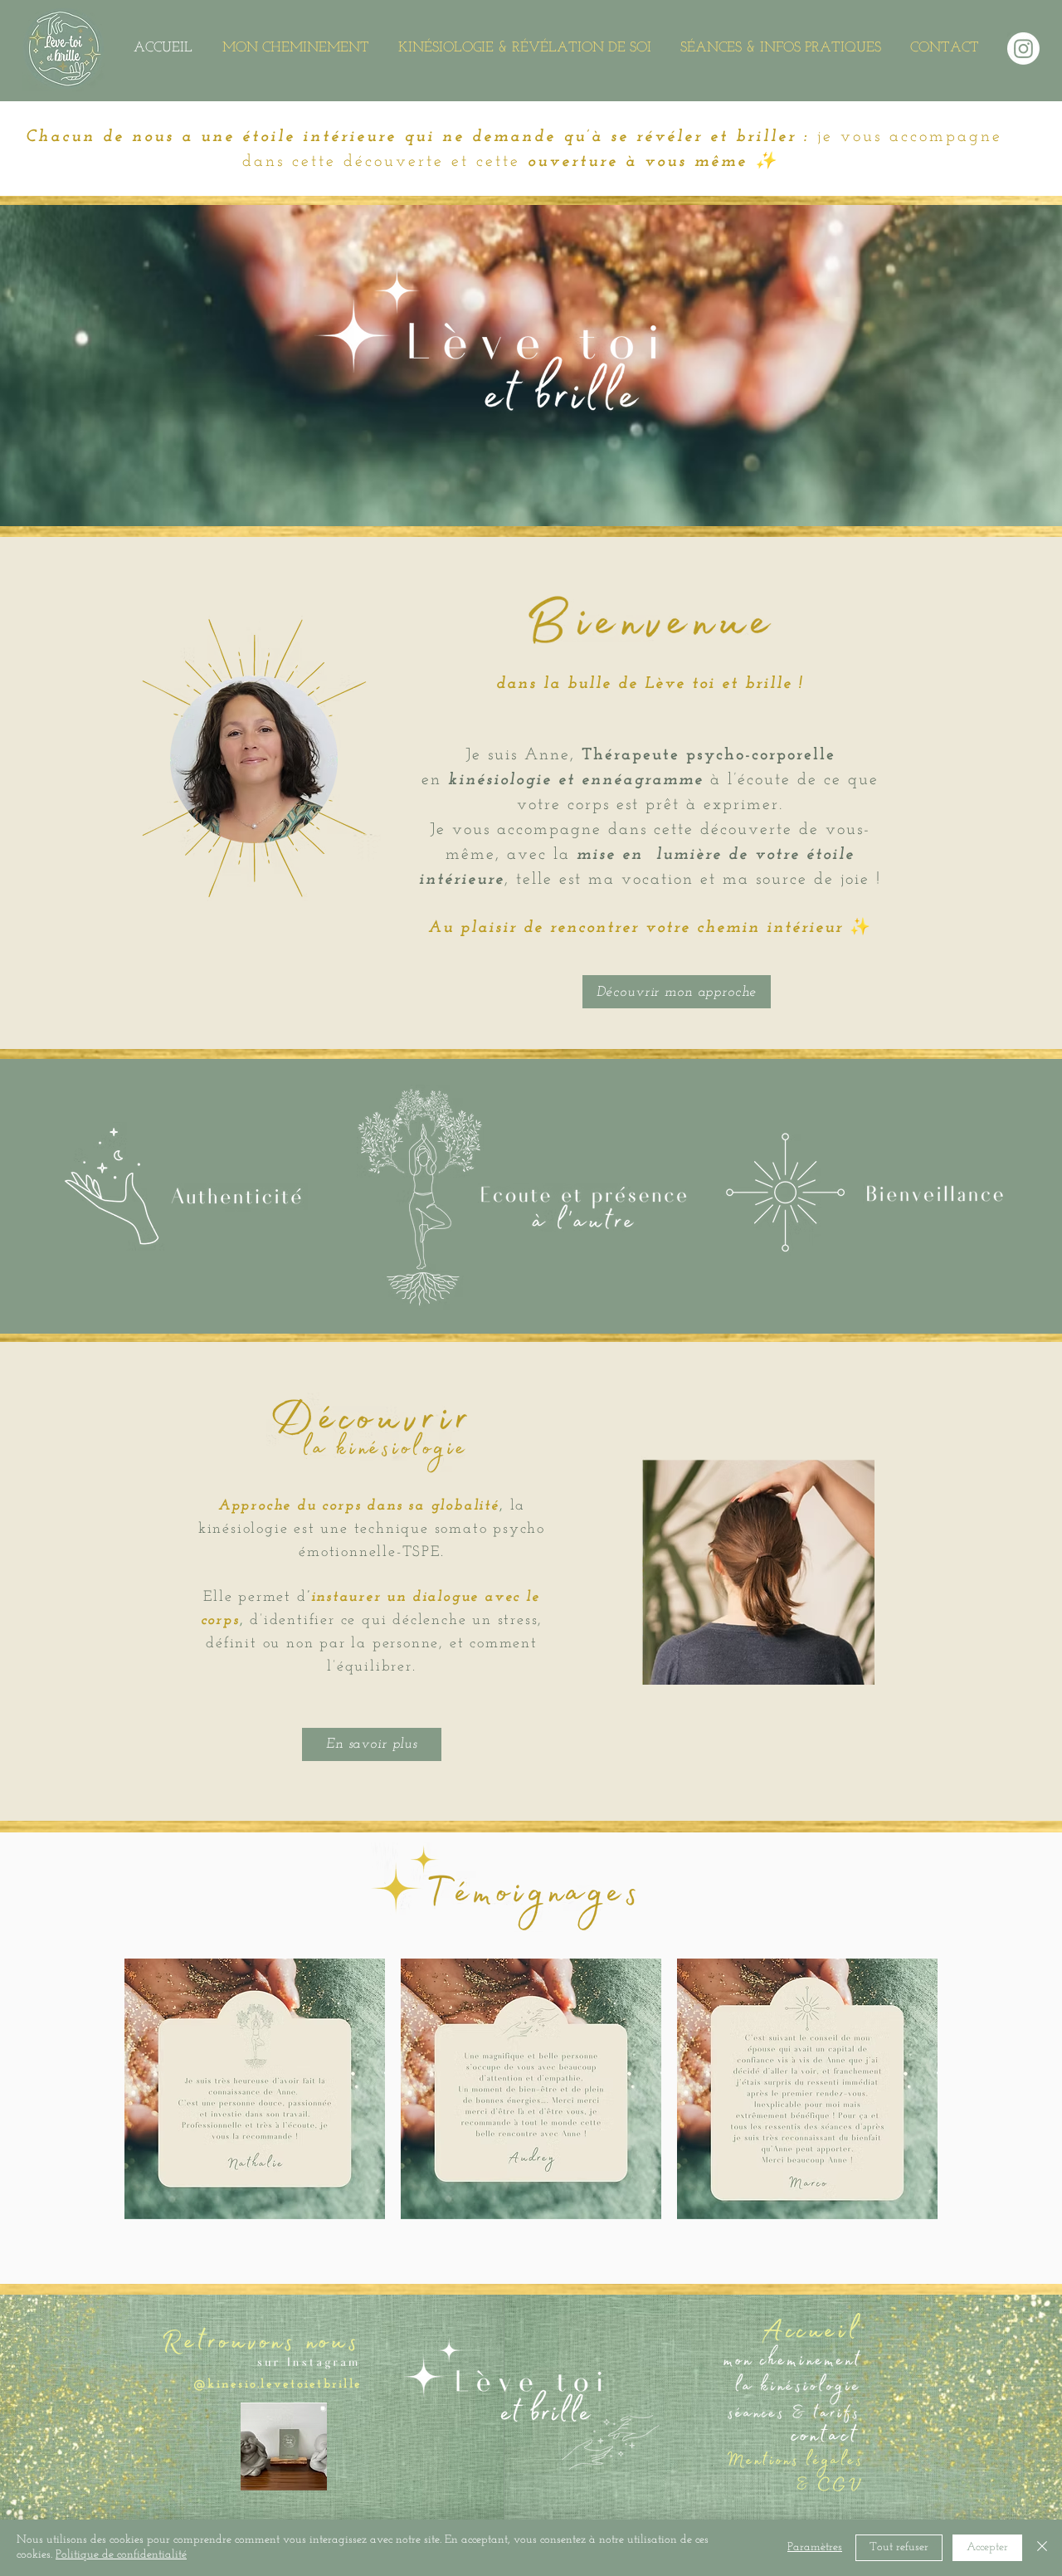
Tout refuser (899, 2547)
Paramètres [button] (815, 2547)
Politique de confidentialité (121, 2555)
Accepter (987, 2547)
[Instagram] (1023, 49)
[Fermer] (1042, 2548)
